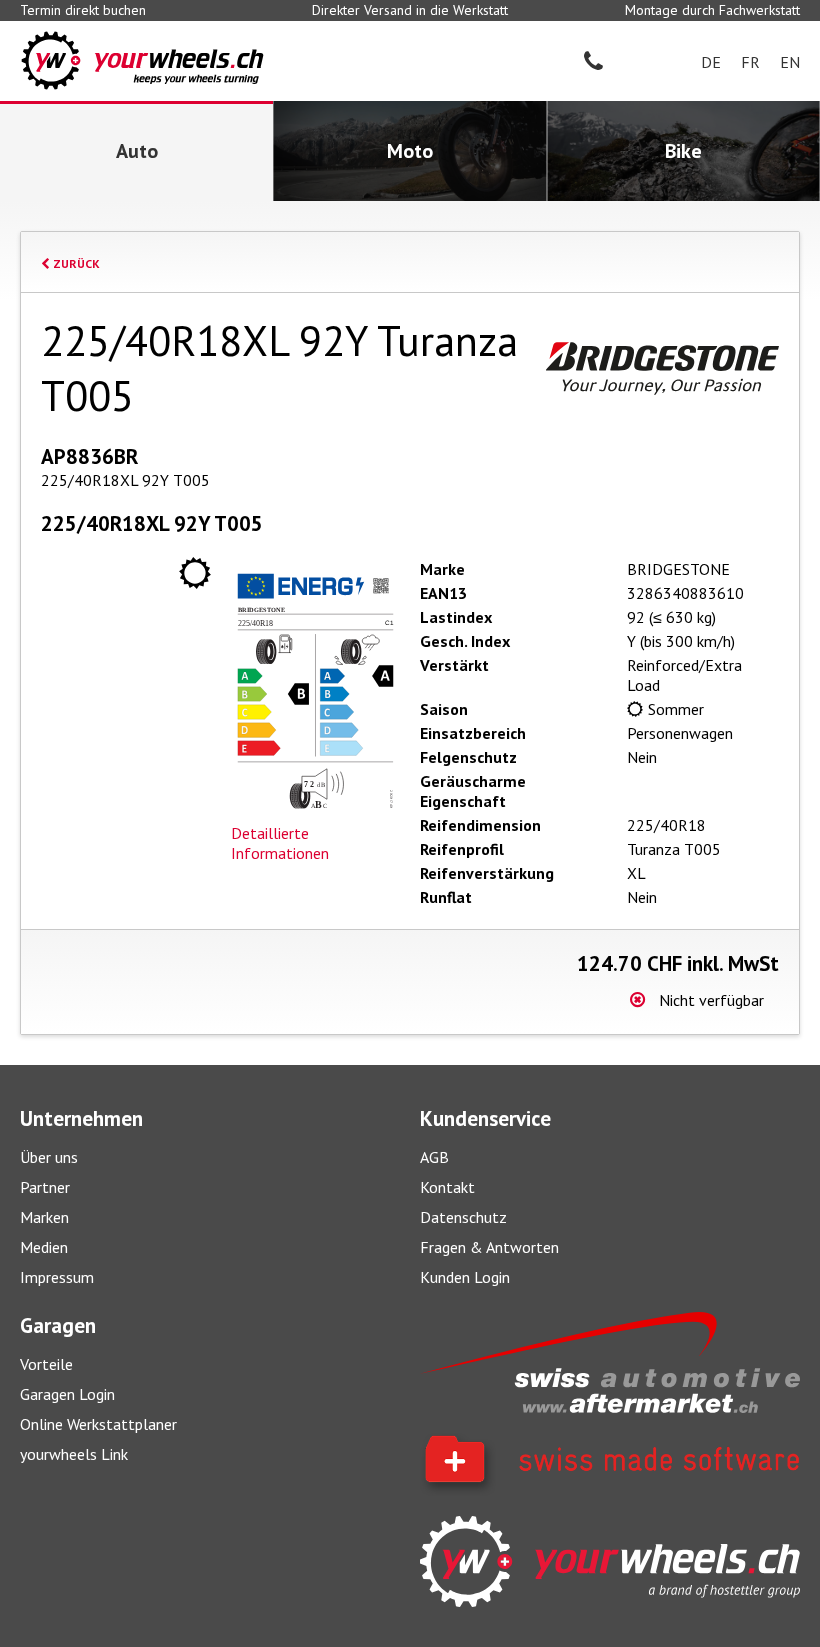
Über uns (49, 1157)
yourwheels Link (74, 1454)
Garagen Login (67, 1394)
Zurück (75, 263)
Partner (45, 1187)
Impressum (57, 1277)
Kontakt (447, 1187)
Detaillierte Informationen (280, 843)
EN (790, 62)
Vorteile (46, 1364)
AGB (434, 1157)
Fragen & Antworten (489, 1247)
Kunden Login (465, 1277)
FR (750, 62)
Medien (44, 1247)
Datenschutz (463, 1217)
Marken (44, 1217)
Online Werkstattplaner (98, 1424)
